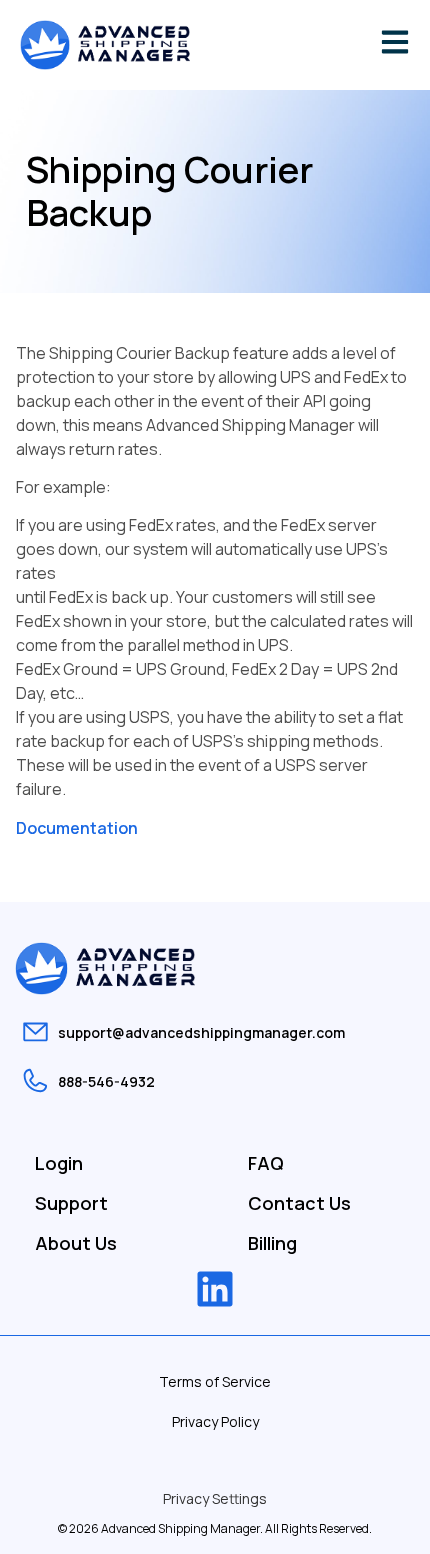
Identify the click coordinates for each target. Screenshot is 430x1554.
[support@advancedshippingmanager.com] (35, 1031)
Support (71, 1203)
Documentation (77, 828)
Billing (272, 1243)
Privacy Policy (215, 1421)
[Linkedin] (215, 1289)
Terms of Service (215, 1381)
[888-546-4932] (35, 1080)
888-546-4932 (106, 1081)
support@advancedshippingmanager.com (201, 1032)
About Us (76, 1243)
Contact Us (299, 1203)
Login (59, 1163)
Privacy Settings (215, 1498)
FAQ (266, 1163)
